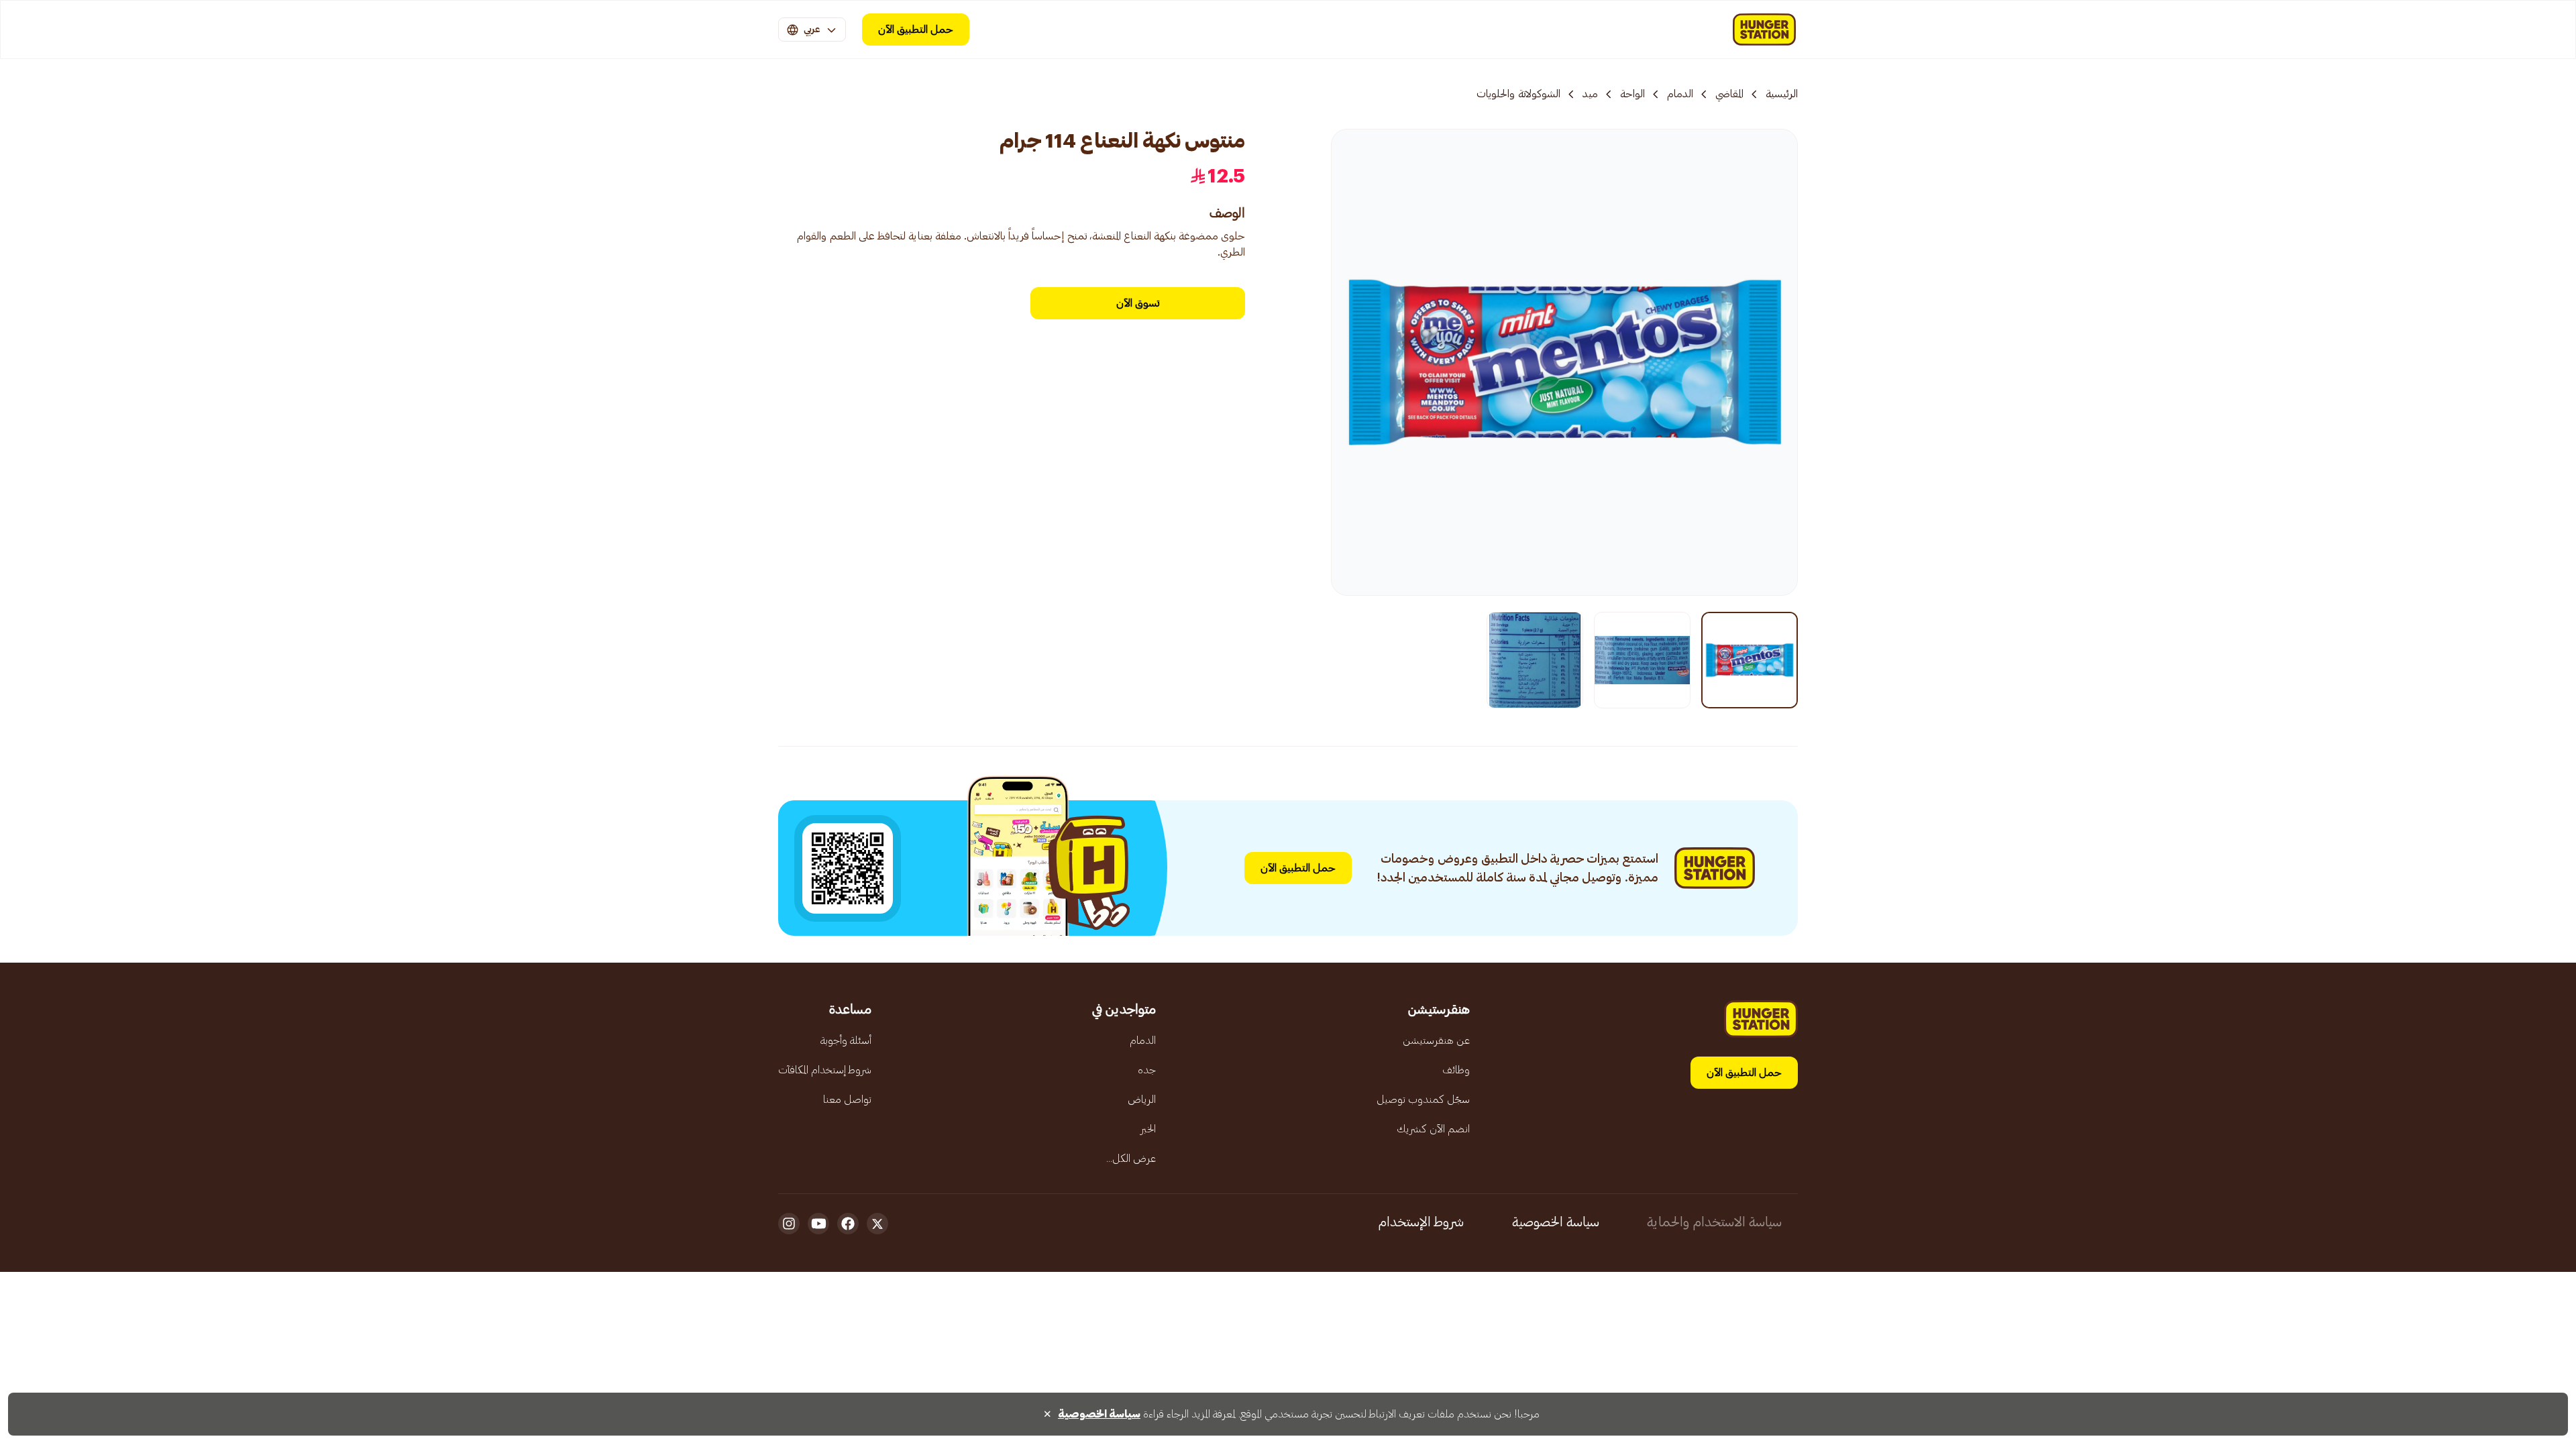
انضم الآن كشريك (1433, 1129)
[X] (877, 1224)
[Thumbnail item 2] (1642, 660)
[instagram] (789, 1224)
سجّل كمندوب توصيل (1423, 1099)
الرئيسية (1782, 94)
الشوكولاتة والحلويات (1518, 94)
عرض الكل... (1131, 1159)
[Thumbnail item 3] (1535, 660)
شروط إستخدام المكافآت (825, 1070)
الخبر (1148, 1129)
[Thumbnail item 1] (1750, 660)
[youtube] (818, 1224)
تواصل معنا (847, 1099)
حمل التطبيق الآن (916, 30)
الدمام (1680, 94)
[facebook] (848, 1224)
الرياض (1142, 1099)
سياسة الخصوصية (1556, 1222)
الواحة (1632, 94)
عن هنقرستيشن (1436, 1040)
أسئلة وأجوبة (846, 1040)
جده (1147, 1070)
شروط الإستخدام (1421, 1222)
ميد (1590, 94)
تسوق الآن (1138, 303)
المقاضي (1729, 94)
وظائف (1456, 1070)
